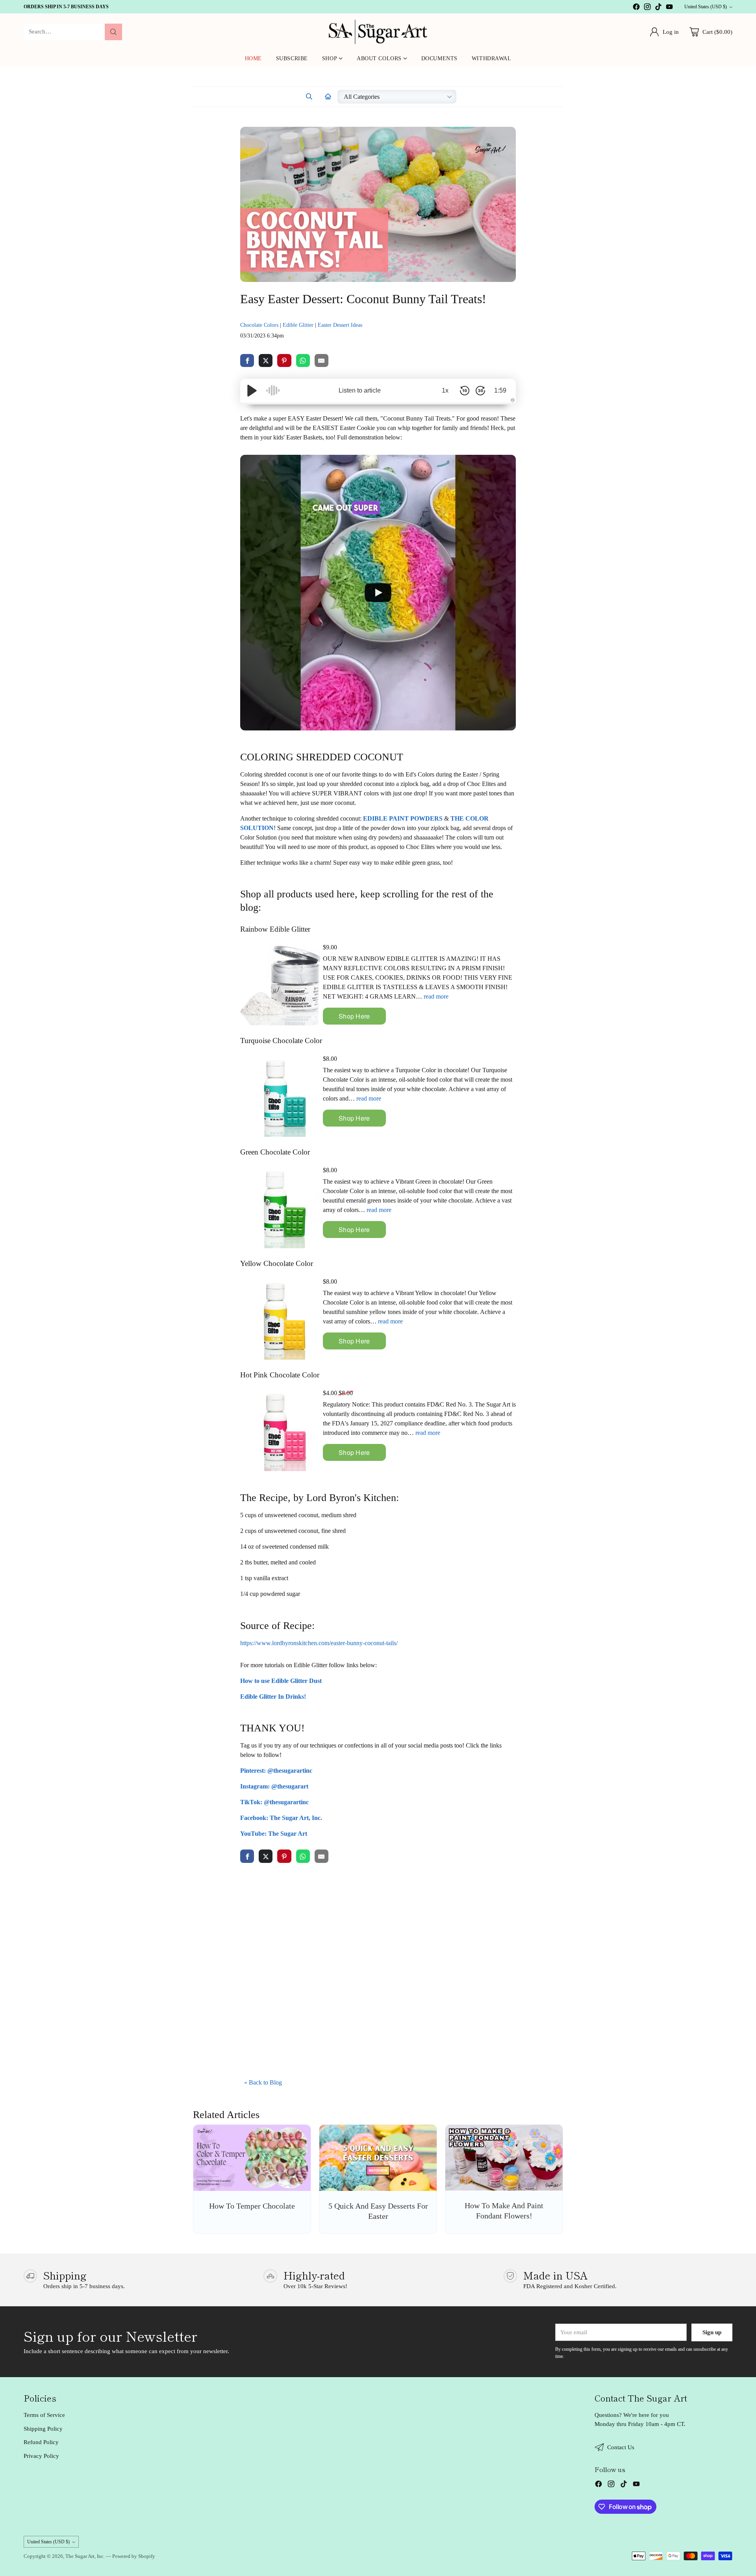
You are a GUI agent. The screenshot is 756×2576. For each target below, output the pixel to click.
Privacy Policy (41, 2456)
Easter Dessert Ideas (340, 325)
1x (445, 390)
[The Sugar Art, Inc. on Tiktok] (658, 8)
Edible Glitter (298, 325)
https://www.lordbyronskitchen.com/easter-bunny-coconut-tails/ (319, 1643)
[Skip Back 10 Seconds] (465, 391)
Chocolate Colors (259, 325)
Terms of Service (44, 2415)
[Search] (113, 32)
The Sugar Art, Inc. (85, 2556)
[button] (309, 97)
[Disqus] (378, 1970)
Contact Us (621, 2447)
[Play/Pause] (252, 391)
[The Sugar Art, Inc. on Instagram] (647, 8)
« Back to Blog (263, 2082)
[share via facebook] (247, 360)
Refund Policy (41, 2442)
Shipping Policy (43, 2429)
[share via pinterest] (284, 360)
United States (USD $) (706, 7)
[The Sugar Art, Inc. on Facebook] (636, 8)
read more (436, 996)
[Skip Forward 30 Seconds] (480, 391)
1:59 (500, 390)
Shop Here (354, 1016)
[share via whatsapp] (303, 360)
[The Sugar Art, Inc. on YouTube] (669, 8)
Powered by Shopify (134, 2556)
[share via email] (321, 360)
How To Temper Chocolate (252, 2206)
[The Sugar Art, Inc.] (378, 32)
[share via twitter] (266, 360)
